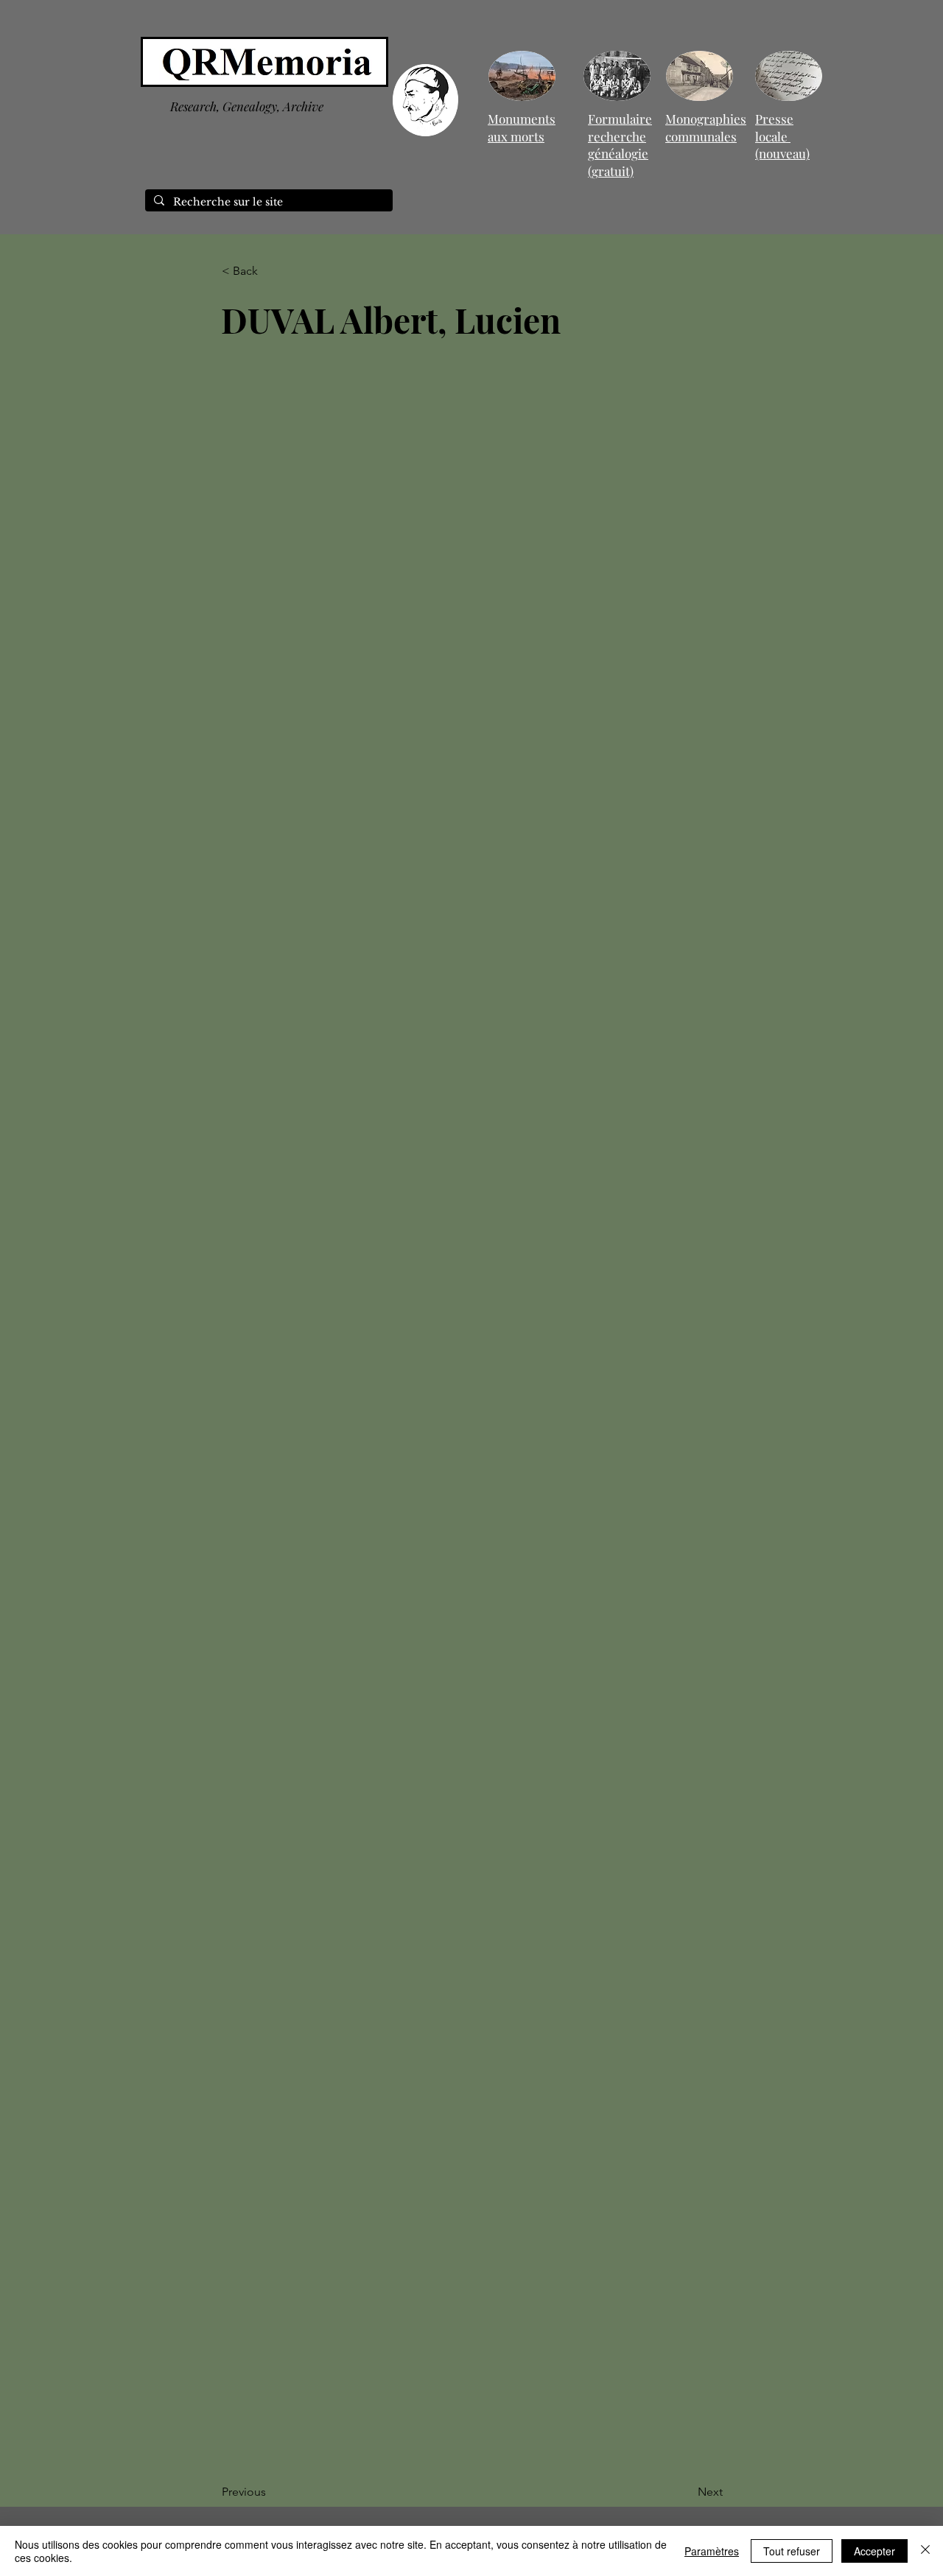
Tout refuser (792, 2551)
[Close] (925, 2551)
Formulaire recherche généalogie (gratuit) (620, 145)
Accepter (874, 2551)
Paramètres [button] (712, 2551)
